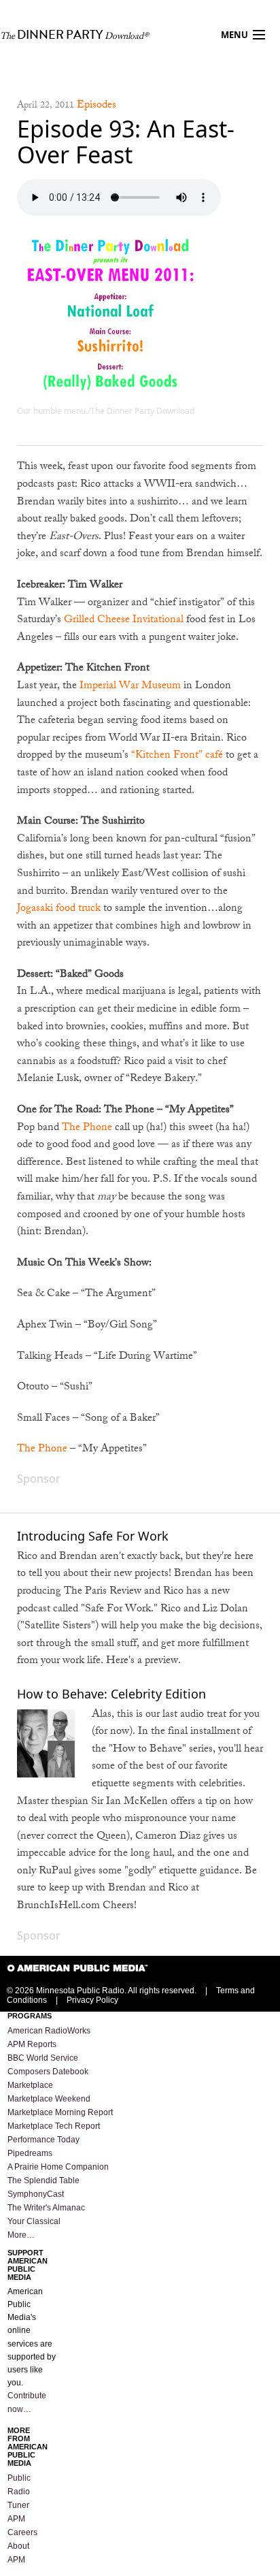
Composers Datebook (48, 2072)
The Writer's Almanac (46, 2208)
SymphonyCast (36, 2194)
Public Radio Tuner (19, 2492)
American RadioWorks (49, 2031)
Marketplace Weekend (49, 2099)
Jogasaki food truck (59, 909)
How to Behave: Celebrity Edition (111, 1694)
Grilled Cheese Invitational (124, 621)
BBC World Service (43, 2058)
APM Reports (32, 2044)
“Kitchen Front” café (178, 756)
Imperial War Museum (130, 687)
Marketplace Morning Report (60, 2112)
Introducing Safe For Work (93, 1536)
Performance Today (43, 2140)
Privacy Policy (92, 2000)
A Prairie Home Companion (58, 2167)
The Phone (87, 1128)
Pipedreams (30, 2153)
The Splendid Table (43, 2180)
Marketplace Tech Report (54, 2126)
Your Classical (34, 2221)
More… (21, 2235)
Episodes (97, 106)
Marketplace (30, 2085)
